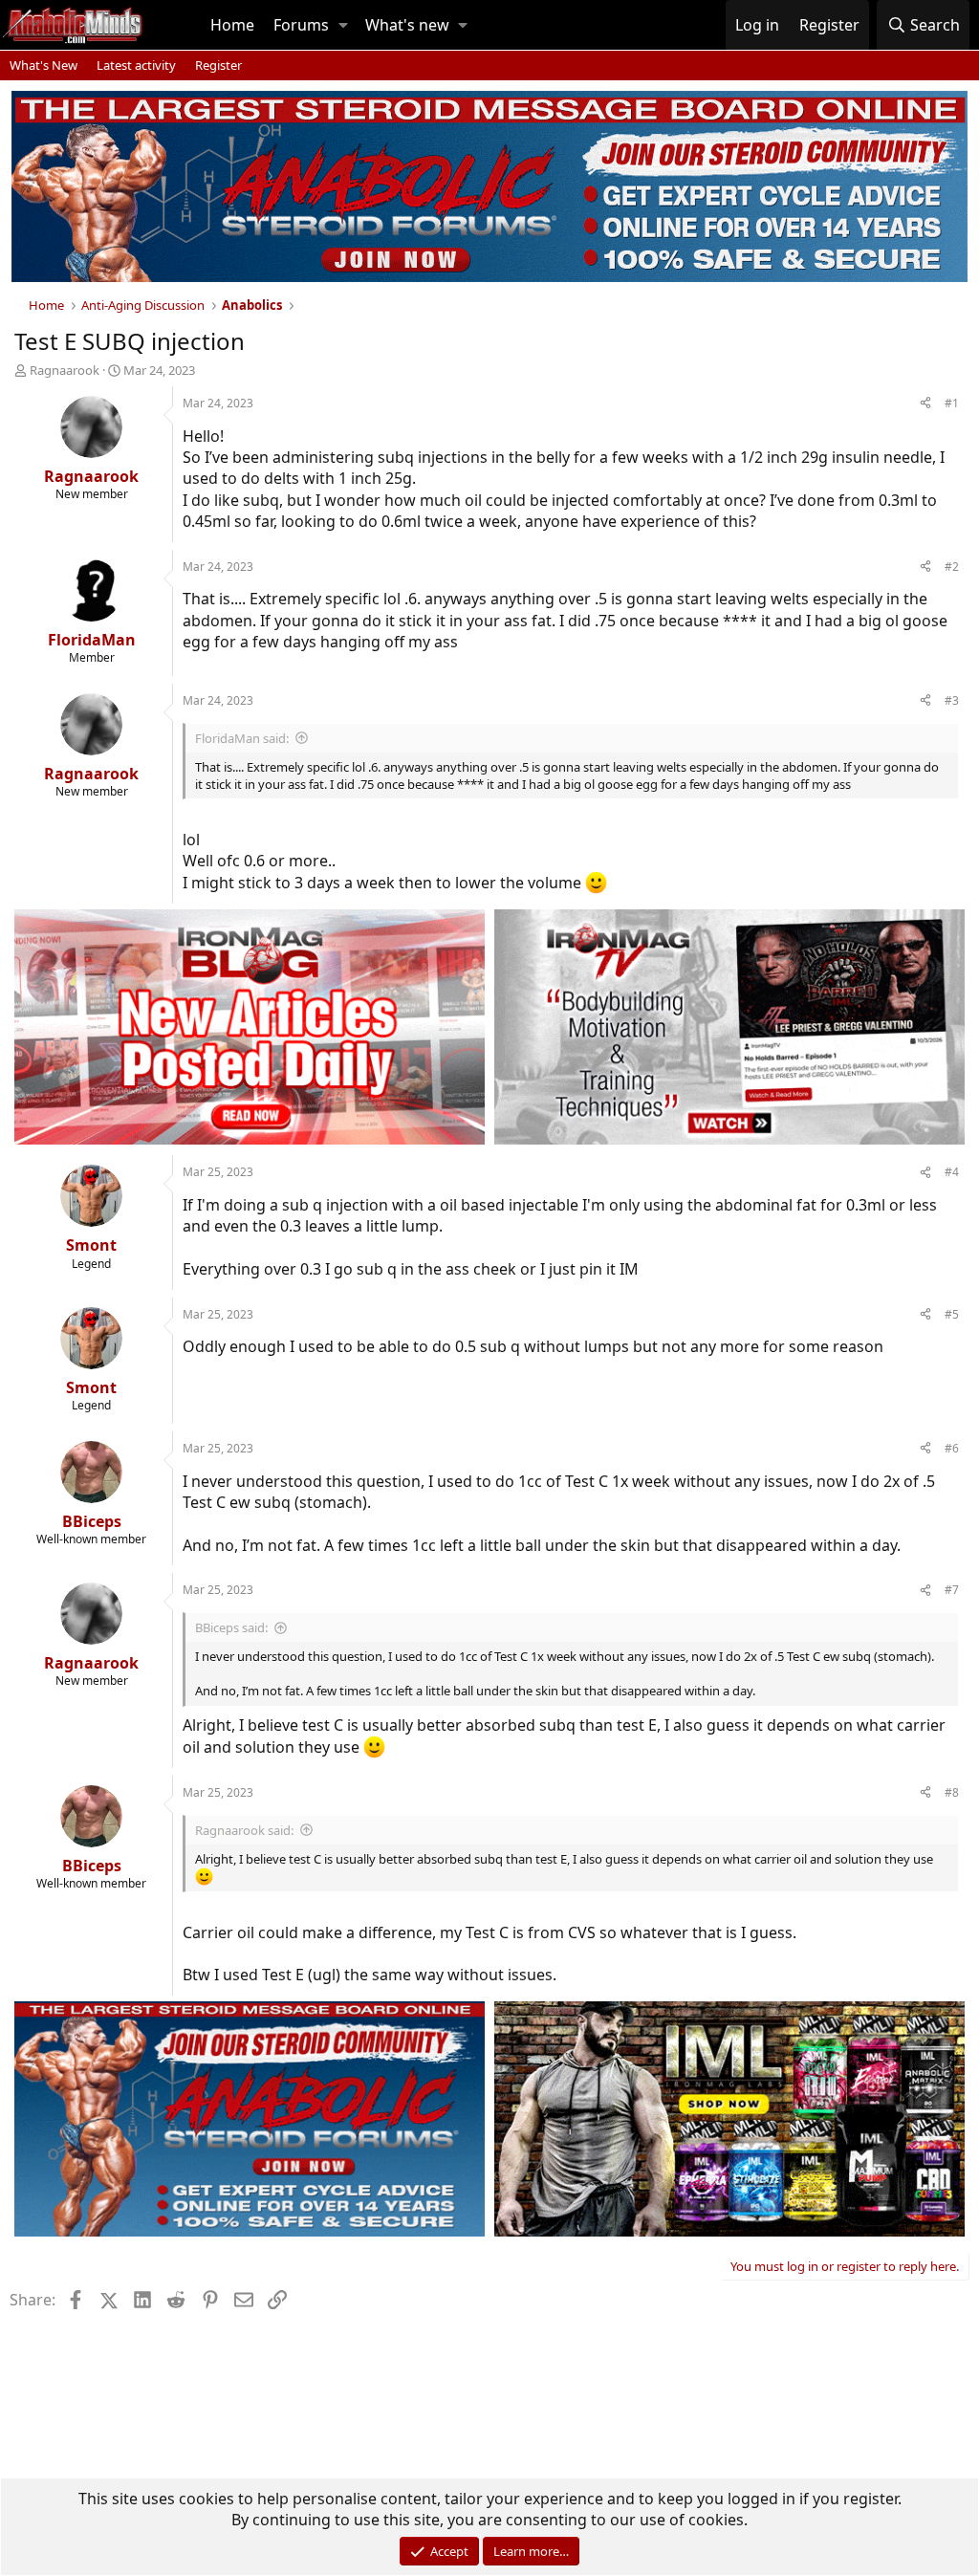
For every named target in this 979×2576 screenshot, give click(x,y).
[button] (343, 25)
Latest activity (136, 65)
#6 (952, 1448)
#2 (952, 567)
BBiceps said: (231, 1627)
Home (232, 25)
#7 (952, 1590)
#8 (952, 1792)
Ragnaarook (65, 370)
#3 (952, 700)
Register (218, 65)
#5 (952, 1314)
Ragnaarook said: (244, 1830)
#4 (952, 1172)
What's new (407, 25)
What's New (44, 65)
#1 (952, 403)
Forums (301, 25)
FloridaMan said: (242, 738)
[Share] (925, 404)
